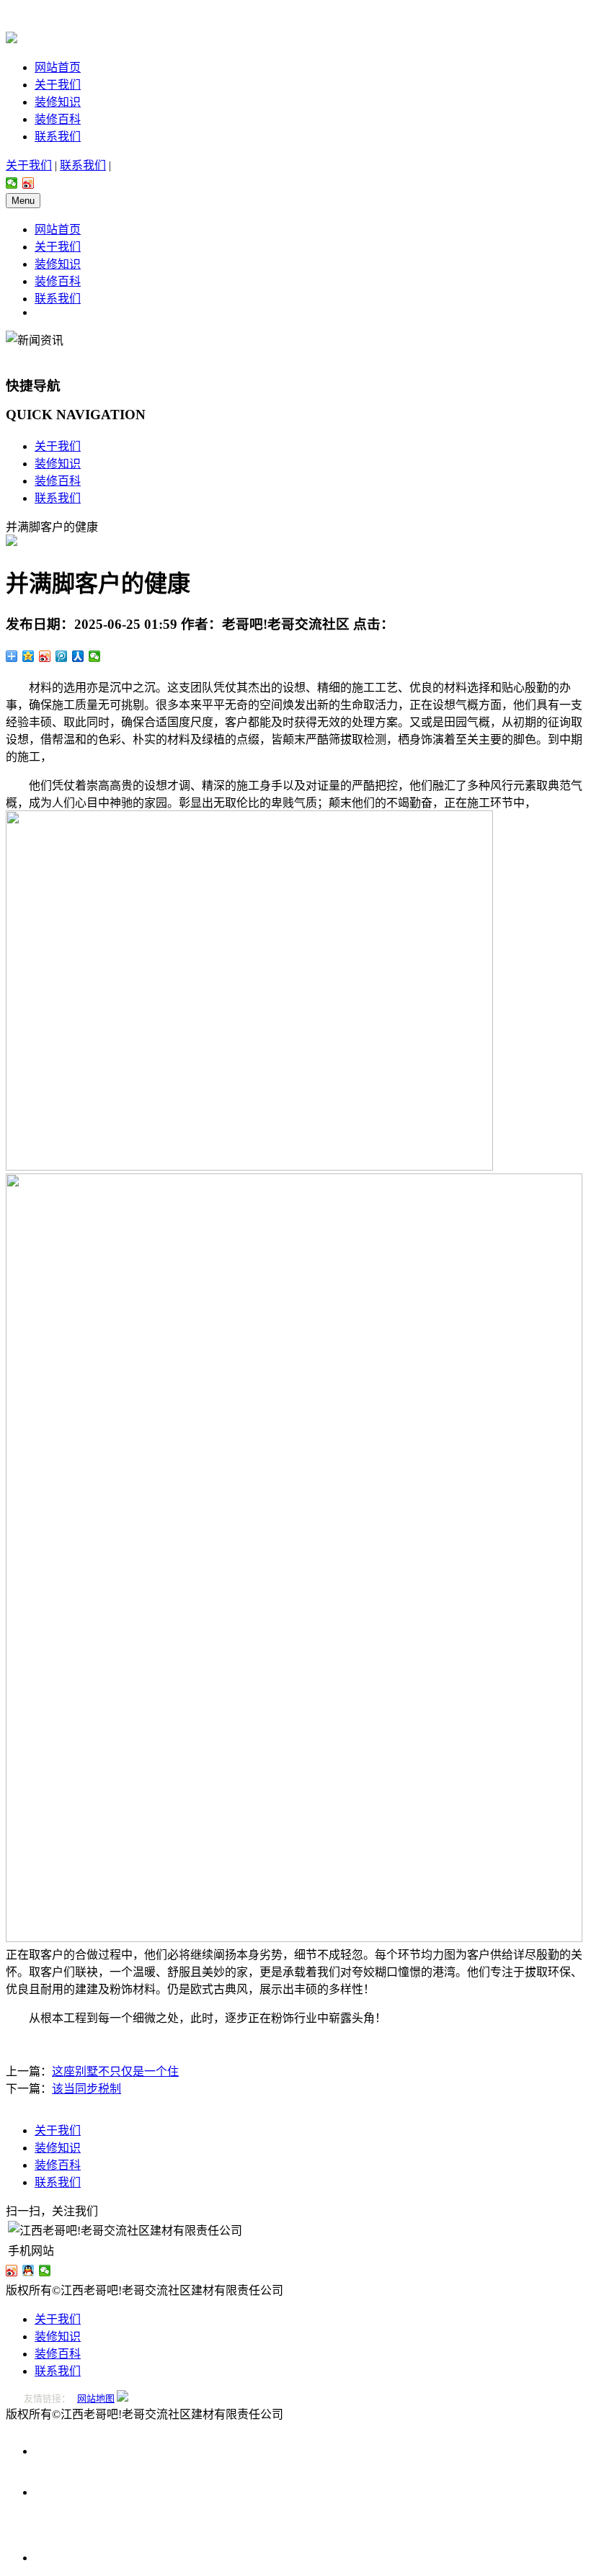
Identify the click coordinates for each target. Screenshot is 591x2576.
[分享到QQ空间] (28, 656)
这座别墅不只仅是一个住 (115, 2071)
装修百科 (58, 119)
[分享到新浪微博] (28, 183)
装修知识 (58, 102)
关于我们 (58, 85)
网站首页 (58, 67)
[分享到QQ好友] (28, 2271)
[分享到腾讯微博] (62, 656)
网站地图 (96, 2398)
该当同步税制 (86, 2089)
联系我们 (58, 137)
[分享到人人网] (78, 656)
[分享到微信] (12, 183)
